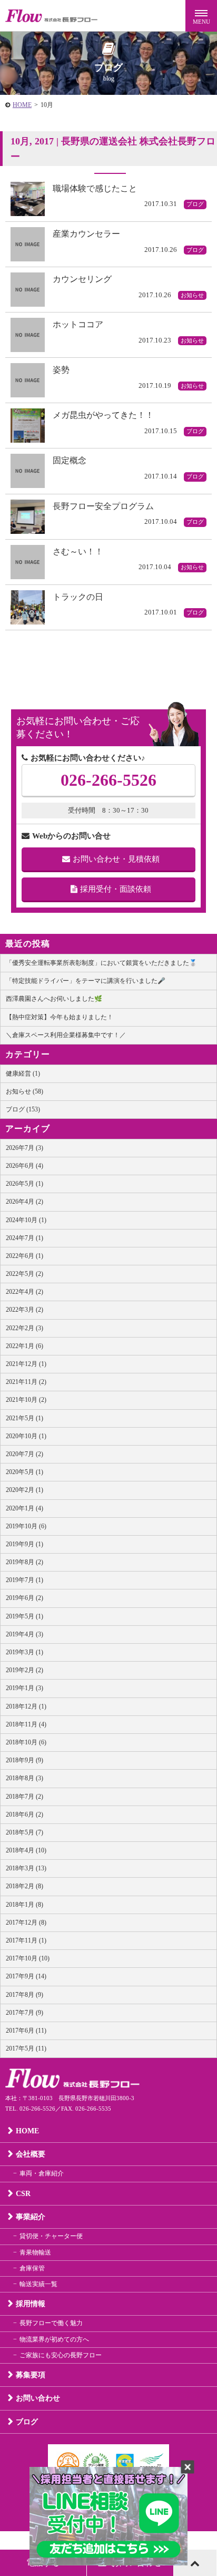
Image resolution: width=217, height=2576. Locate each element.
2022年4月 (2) (24, 1292)
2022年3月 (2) (24, 1310)
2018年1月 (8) (24, 1905)
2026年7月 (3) (24, 1148)
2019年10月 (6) (26, 1526)
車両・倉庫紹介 (42, 2173)
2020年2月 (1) (24, 1490)
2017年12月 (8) (26, 1923)
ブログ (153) (23, 1109)
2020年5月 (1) (24, 1472)
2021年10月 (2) (26, 1400)
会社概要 (31, 2154)
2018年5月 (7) (24, 1832)
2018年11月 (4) (26, 1724)
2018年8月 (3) (24, 1778)
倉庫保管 (32, 2268)
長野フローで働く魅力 (51, 2323)
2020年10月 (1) (26, 1436)
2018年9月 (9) (24, 1760)
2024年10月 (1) (26, 1220)
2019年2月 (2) (24, 1670)
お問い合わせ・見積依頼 (116, 859)
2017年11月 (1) (26, 1940)
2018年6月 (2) (24, 1814)
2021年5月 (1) (24, 1418)
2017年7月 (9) (24, 2013)
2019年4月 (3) (24, 1634)
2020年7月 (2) (24, 1454)
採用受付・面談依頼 (116, 889)
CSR (23, 2194)
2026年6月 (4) (24, 1166)
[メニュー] (201, 16)
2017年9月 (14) (26, 1976)
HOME (22, 105)
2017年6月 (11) (26, 2031)
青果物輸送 (35, 2252)
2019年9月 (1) (24, 1544)
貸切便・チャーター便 (51, 2236)
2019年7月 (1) (24, 1580)
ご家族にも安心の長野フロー (61, 2355)
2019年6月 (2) (24, 1598)
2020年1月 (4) (24, 1508)
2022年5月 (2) (24, 1274)
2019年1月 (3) (24, 1688)
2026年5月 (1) (24, 1184)
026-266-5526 (108, 780)
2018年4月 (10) (26, 1850)
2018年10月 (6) (26, 1742)
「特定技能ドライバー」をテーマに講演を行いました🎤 (86, 981)
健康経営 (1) (23, 1074)
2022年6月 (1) (24, 1256)
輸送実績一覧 (38, 2284)
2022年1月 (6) (24, 1346)
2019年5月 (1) (24, 1616)
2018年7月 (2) (24, 1797)
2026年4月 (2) (24, 1202)
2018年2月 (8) (24, 1886)
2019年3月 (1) (24, 1652)
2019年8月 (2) (24, 1562)
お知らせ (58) (24, 1091)
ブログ (27, 2422)
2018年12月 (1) (26, 1706)
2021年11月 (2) (26, 1382)
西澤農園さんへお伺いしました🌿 (54, 999)
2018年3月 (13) (26, 1868)
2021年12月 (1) (26, 1364)
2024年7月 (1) (24, 1238)
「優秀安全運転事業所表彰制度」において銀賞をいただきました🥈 (101, 963)
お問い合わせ (38, 2398)
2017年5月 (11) (26, 2048)
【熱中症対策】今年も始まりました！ (60, 1017)
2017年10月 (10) (28, 1958)
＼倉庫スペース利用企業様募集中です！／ (66, 1035)
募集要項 (31, 2375)
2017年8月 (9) (24, 1995)
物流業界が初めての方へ (54, 2339)
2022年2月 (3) (24, 1328)
